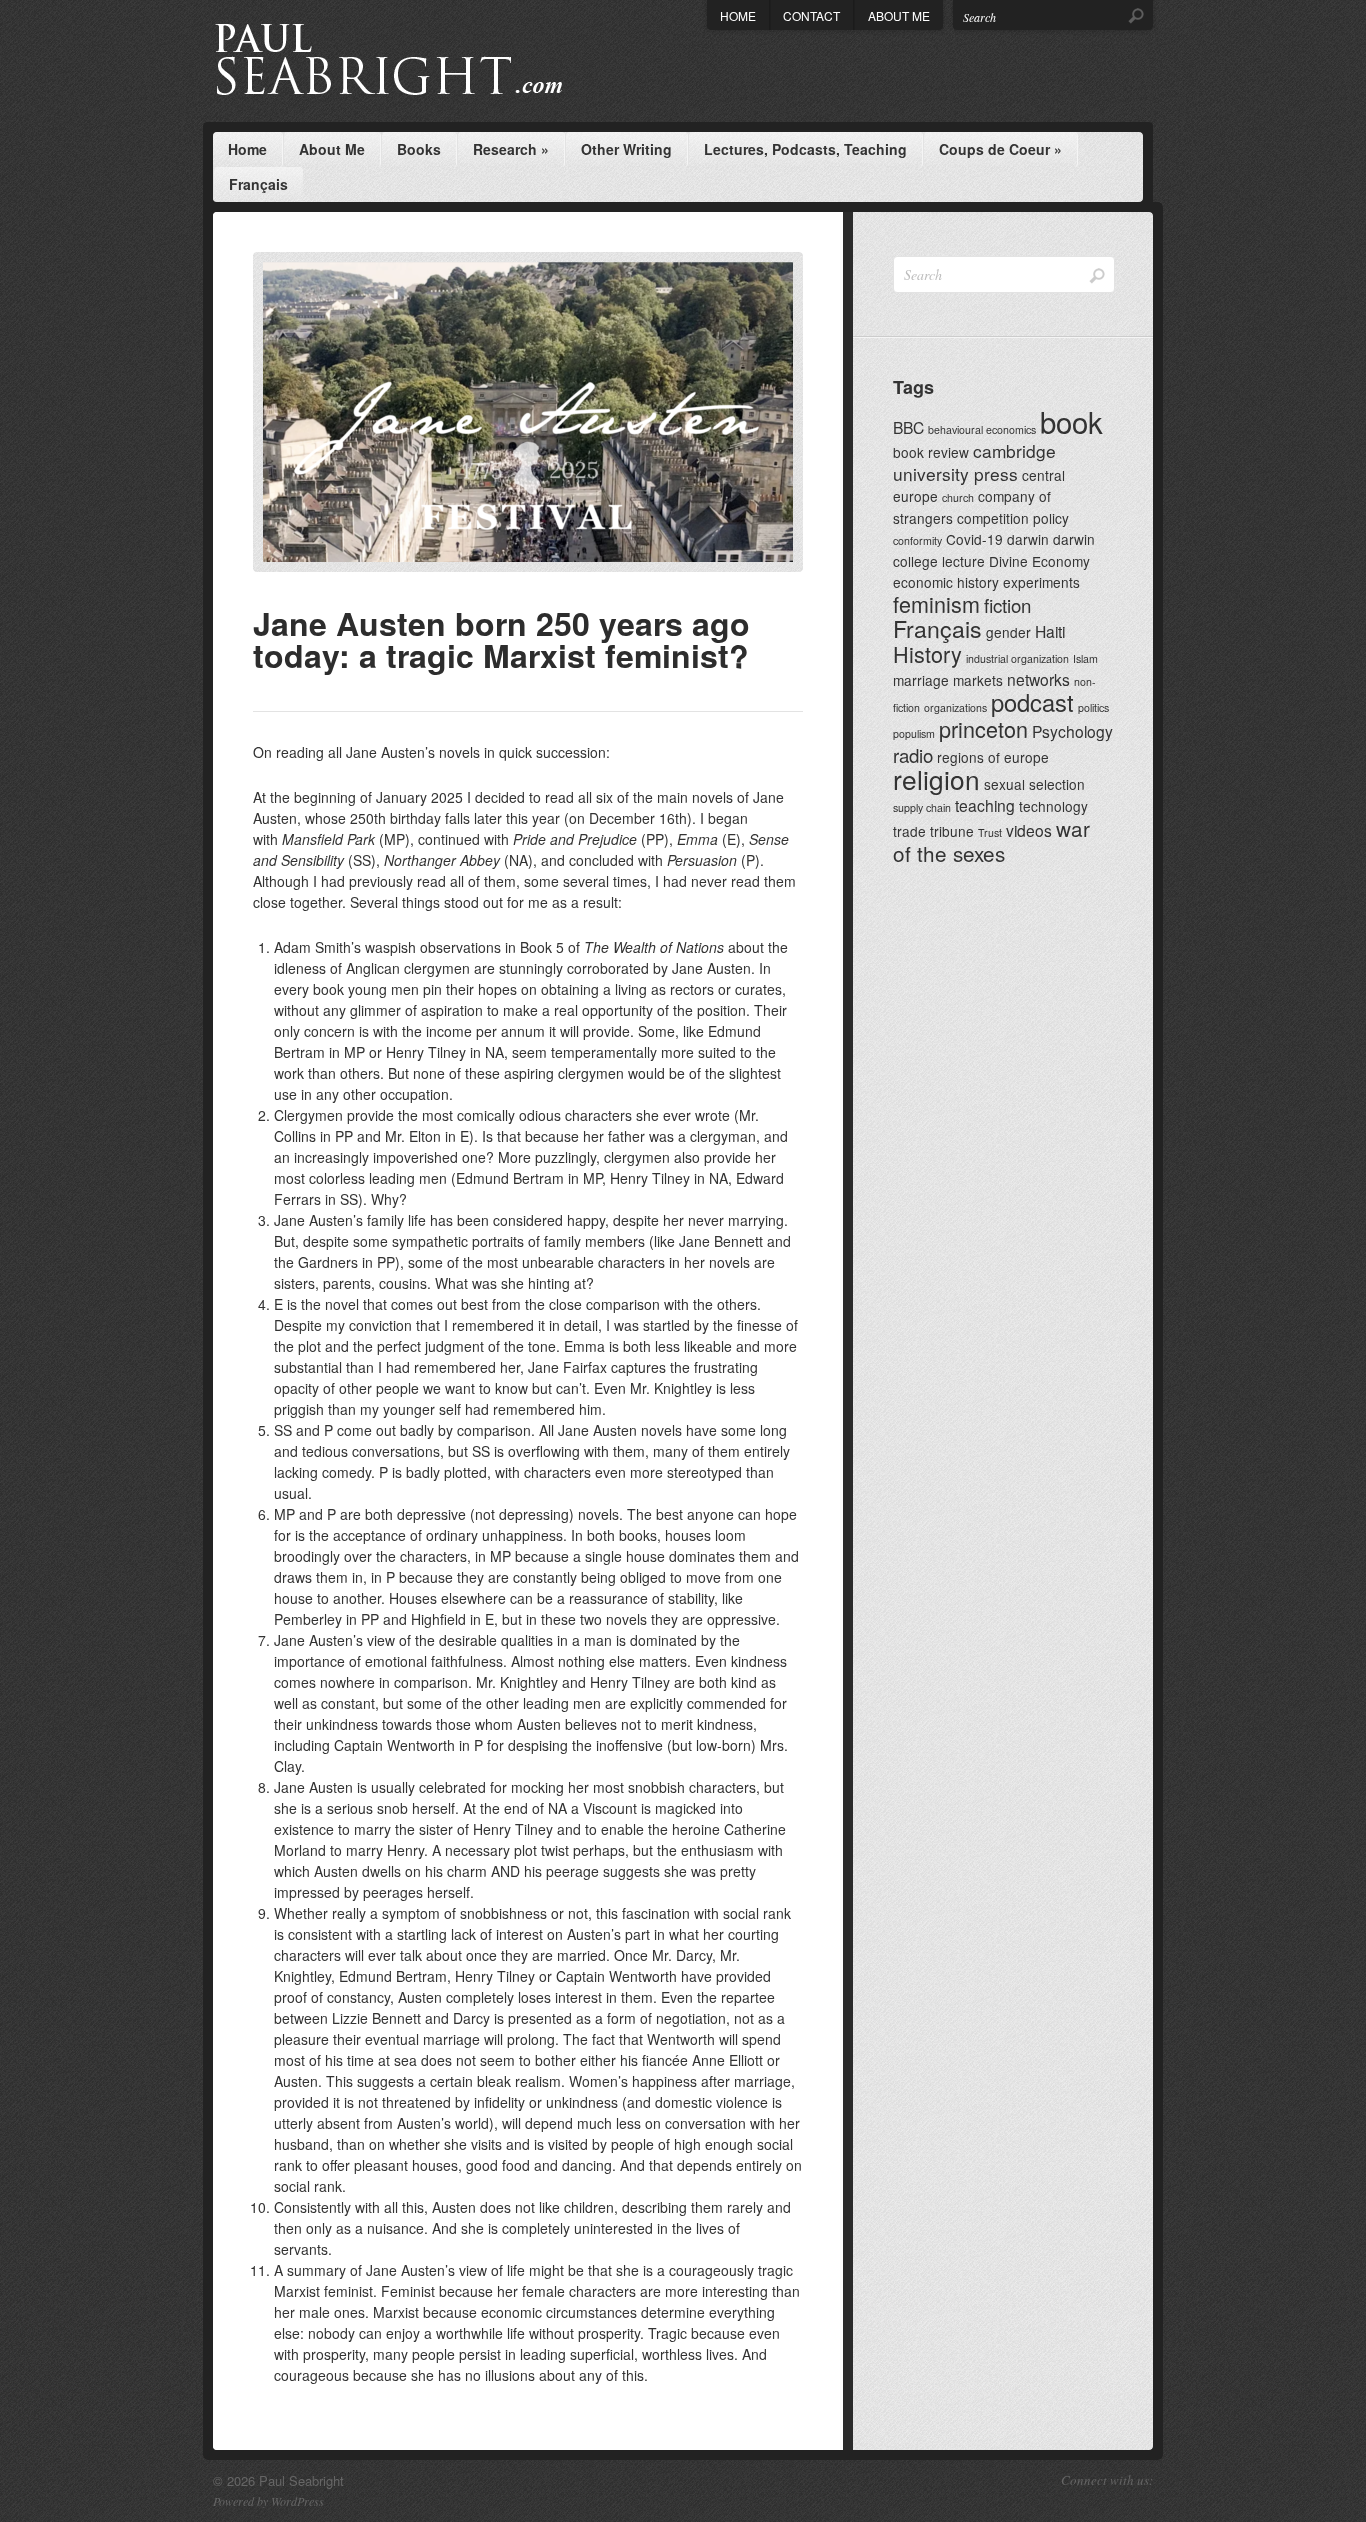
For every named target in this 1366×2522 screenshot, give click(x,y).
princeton (983, 728)
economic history (946, 582)
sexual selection (1034, 784)
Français (258, 184)
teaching (985, 805)
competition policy (1013, 518)
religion (936, 778)
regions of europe (993, 757)
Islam (1085, 658)
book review (931, 452)
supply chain (922, 807)
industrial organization (1017, 658)
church (958, 497)
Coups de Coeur (1000, 149)
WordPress (297, 2501)
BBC (908, 427)
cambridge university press (974, 462)
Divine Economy (1039, 561)
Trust (990, 832)
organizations (955, 707)
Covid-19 (974, 539)
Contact (811, 15)
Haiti (1050, 631)
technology (1053, 806)
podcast (1032, 702)
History (927, 653)
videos (1029, 830)
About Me (899, 15)
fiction (1007, 604)
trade (909, 831)
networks (1038, 679)
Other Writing (626, 149)
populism (914, 733)
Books (419, 149)
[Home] (425, 61)
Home (738, 15)
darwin (1028, 539)
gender (1008, 632)
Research (511, 149)
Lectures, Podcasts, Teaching (805, 149)
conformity (917, 540)
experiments (1041, 582)
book (1071, 421)
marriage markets (948, 680)
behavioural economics (982, 429)
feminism (936, 603)
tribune (952, 831)
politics (1093, 707)
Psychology (1072, 731)
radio (913, 754)
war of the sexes (991, 840)
